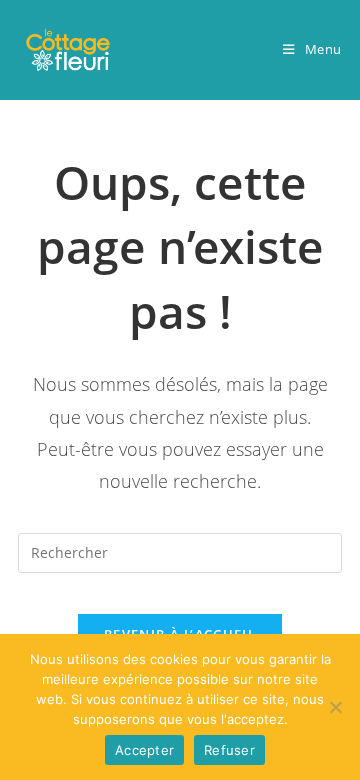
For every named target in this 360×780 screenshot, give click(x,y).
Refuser (229, 750)
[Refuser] (335, 707)
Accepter (144, 750)
